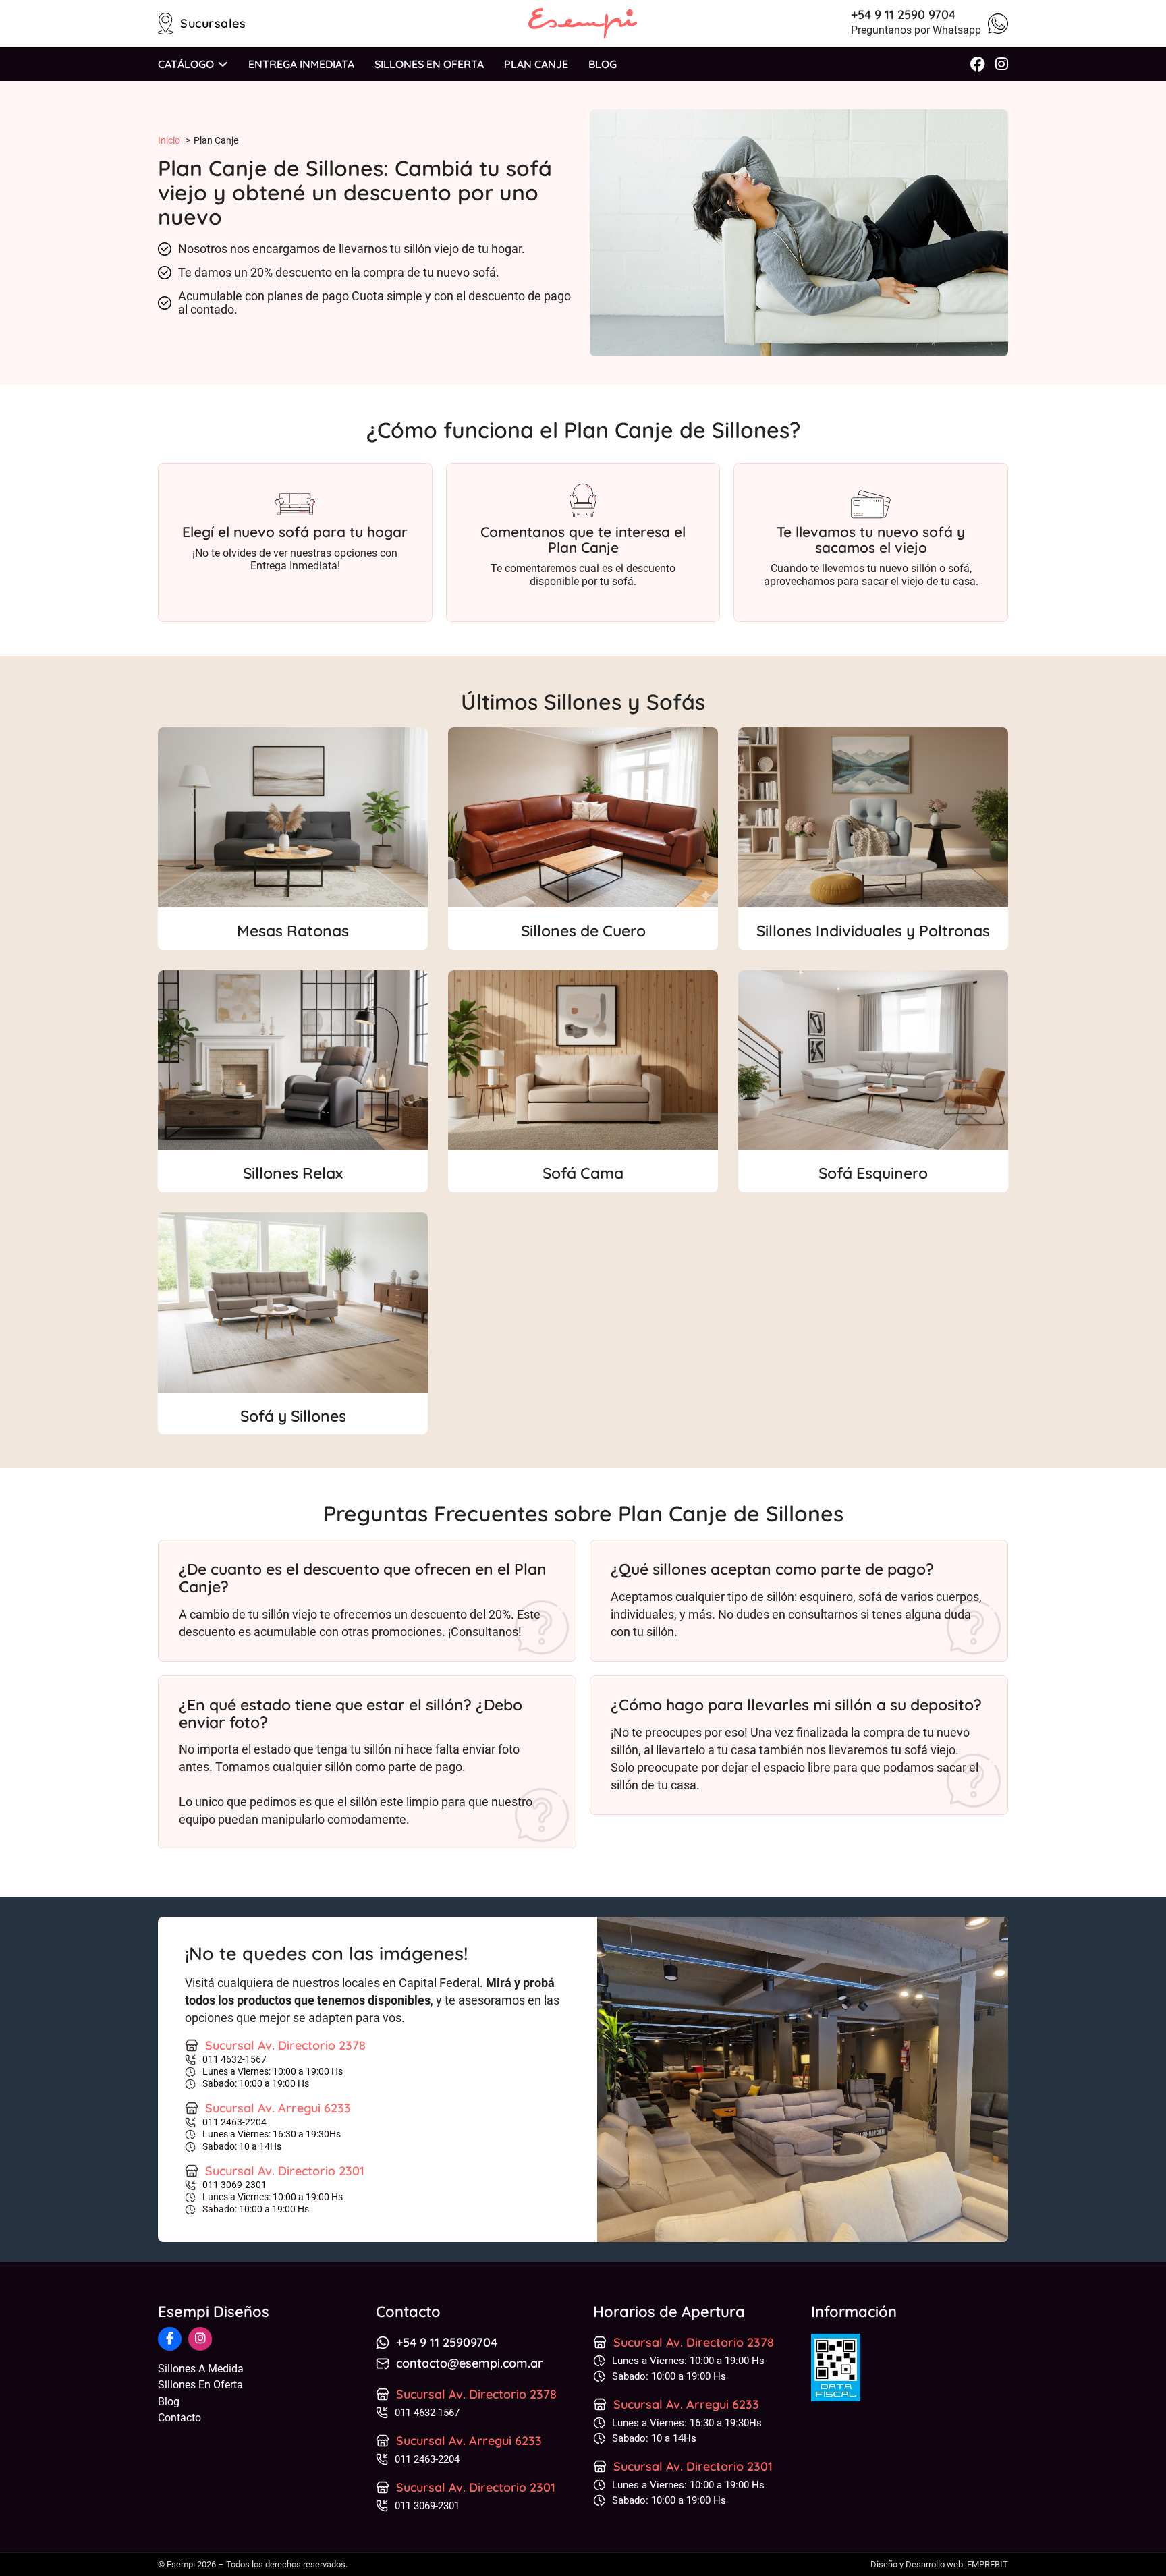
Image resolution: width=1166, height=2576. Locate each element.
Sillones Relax (293, 1173)
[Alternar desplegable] (223, 64)
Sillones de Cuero (583, 931)
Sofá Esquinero (873, 1173)
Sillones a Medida (201, 2369)
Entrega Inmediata (301, 64)
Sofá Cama (583, 1173)
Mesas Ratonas (293, 931)
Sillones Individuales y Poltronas (873, 931)
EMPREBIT (988, 2564)
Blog (603, 64)
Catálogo (186, 64)
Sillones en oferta (429, 64)
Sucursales (213, 23)
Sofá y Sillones (293, 1416)
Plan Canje (536, 64)
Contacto (179, 2418)
